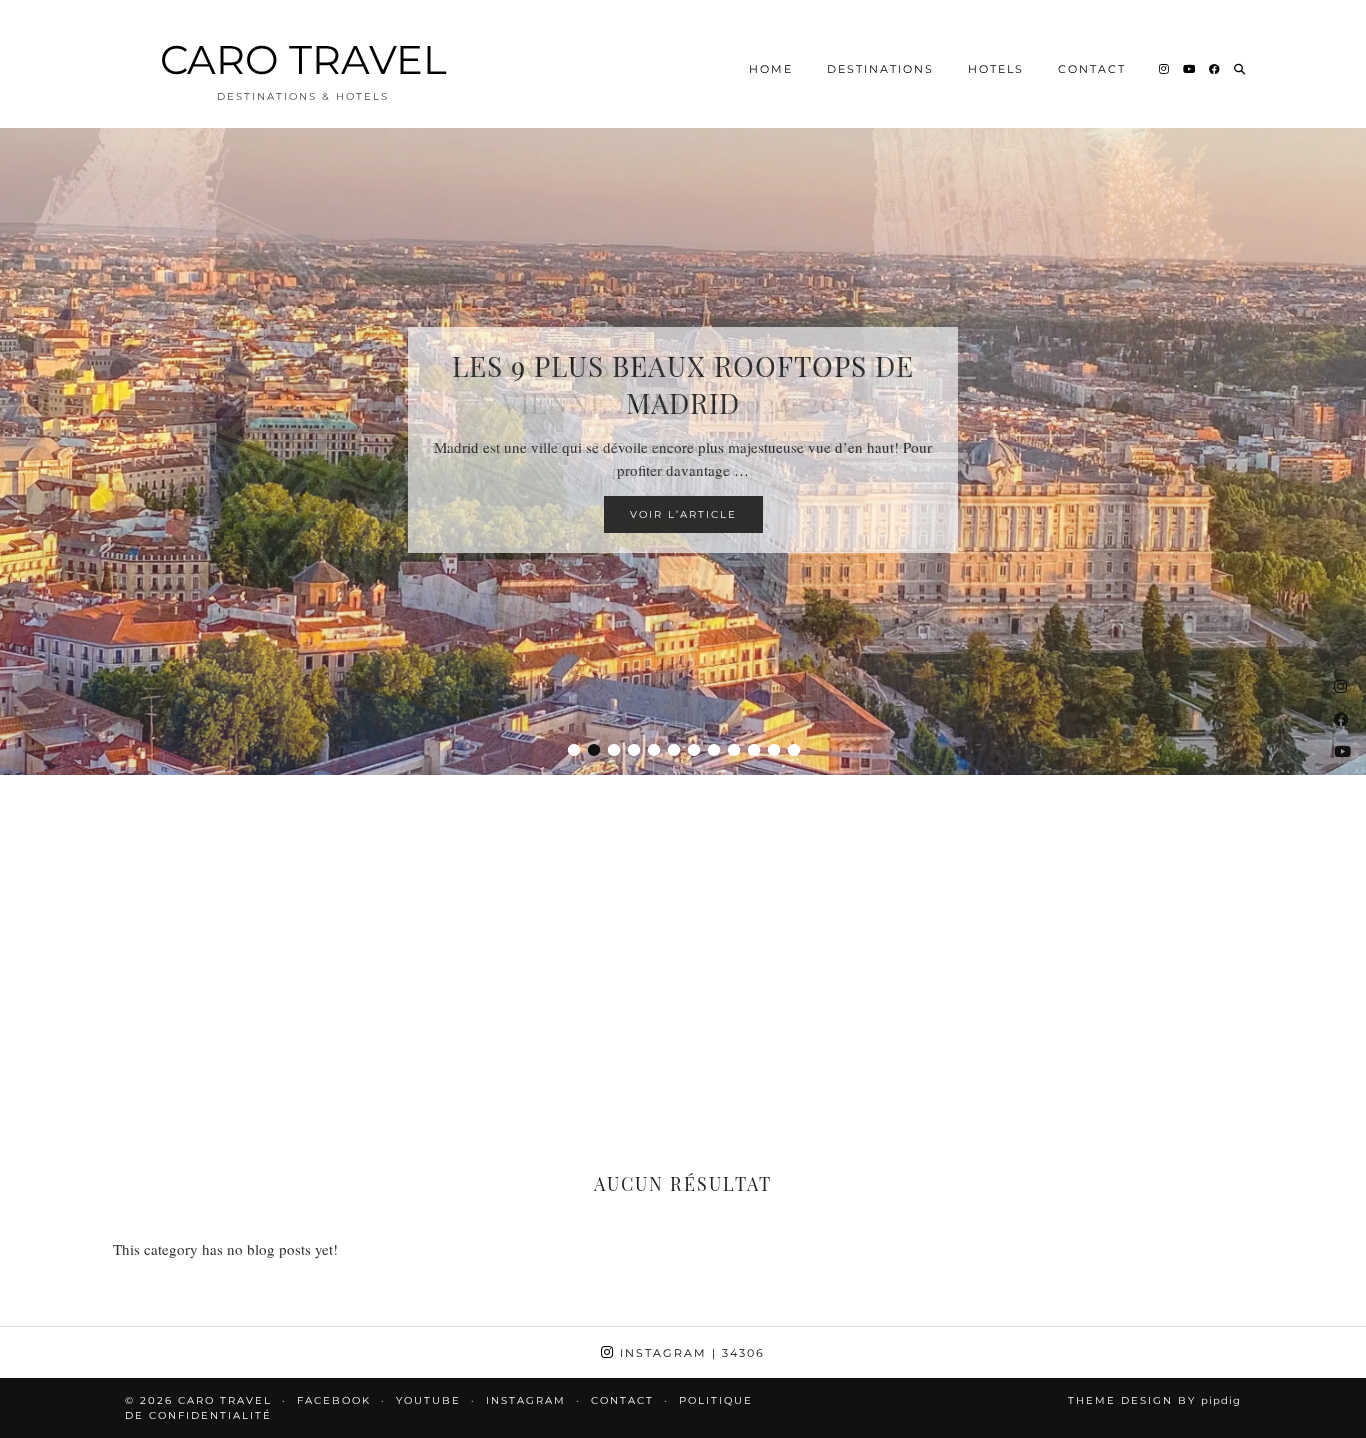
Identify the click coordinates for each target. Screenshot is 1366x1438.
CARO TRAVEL (303, 59)
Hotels (996, 69)
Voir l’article (683, 514)
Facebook (334, 1400)
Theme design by (1154, 1400)
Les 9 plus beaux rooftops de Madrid (683, 384)
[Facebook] (1215, 69)
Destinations (880, 69)
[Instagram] (1165, 69)
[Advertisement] (683, 940)
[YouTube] (1190, 69)
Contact (1092, 69)
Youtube (428, 1400)
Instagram (690, 1353)
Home (771, 69)
